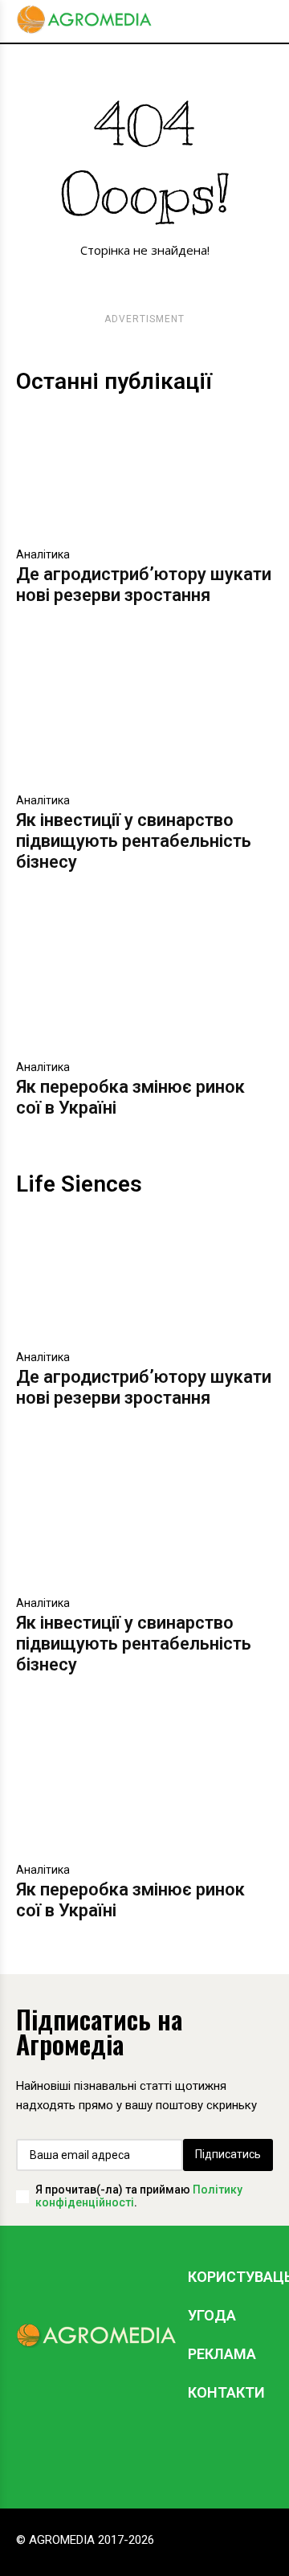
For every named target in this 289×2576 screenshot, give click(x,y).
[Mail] (157, 2452)
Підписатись (228, 2154)
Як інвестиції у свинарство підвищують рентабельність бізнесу (134, 841)
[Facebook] (108, 2452)
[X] (205, 2452)
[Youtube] (253, 2452)
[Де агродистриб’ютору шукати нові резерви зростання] (144, 474)
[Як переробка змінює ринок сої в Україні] (144, 987)
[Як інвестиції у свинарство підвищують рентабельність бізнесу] (144, 720)
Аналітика (43, 554)
